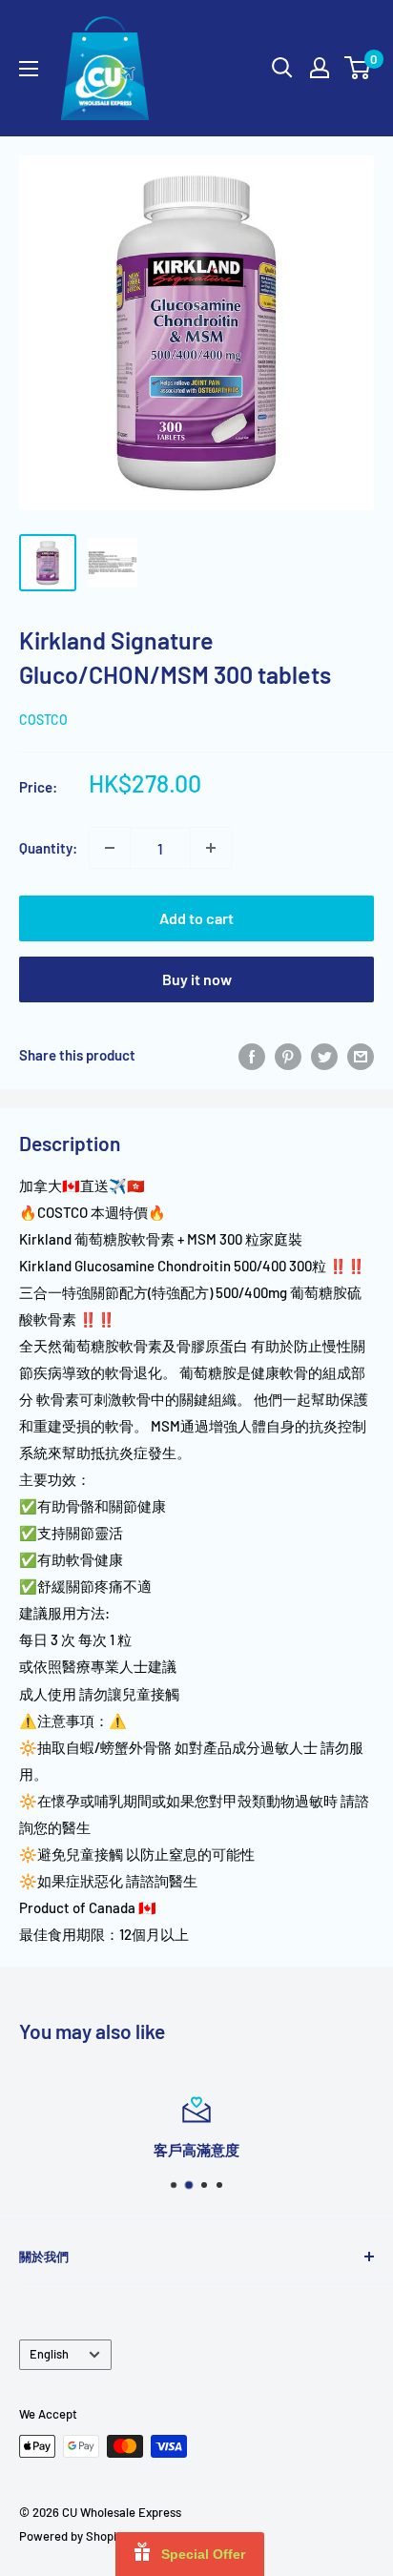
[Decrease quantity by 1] (110, 848)
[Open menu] (29, 69)
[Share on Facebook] (252, 1055)
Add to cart (196, 918)
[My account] (320, 68)
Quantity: (48, 848)
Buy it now (197, 979)
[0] (358, 68)
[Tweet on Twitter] (324, 1055)
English (49, 2354)
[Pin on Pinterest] (288, 1055)
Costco (43, 720)
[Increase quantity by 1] (211, 848)
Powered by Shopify (73, 2536)
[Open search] (282, 68)
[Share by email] (361, 1055)
